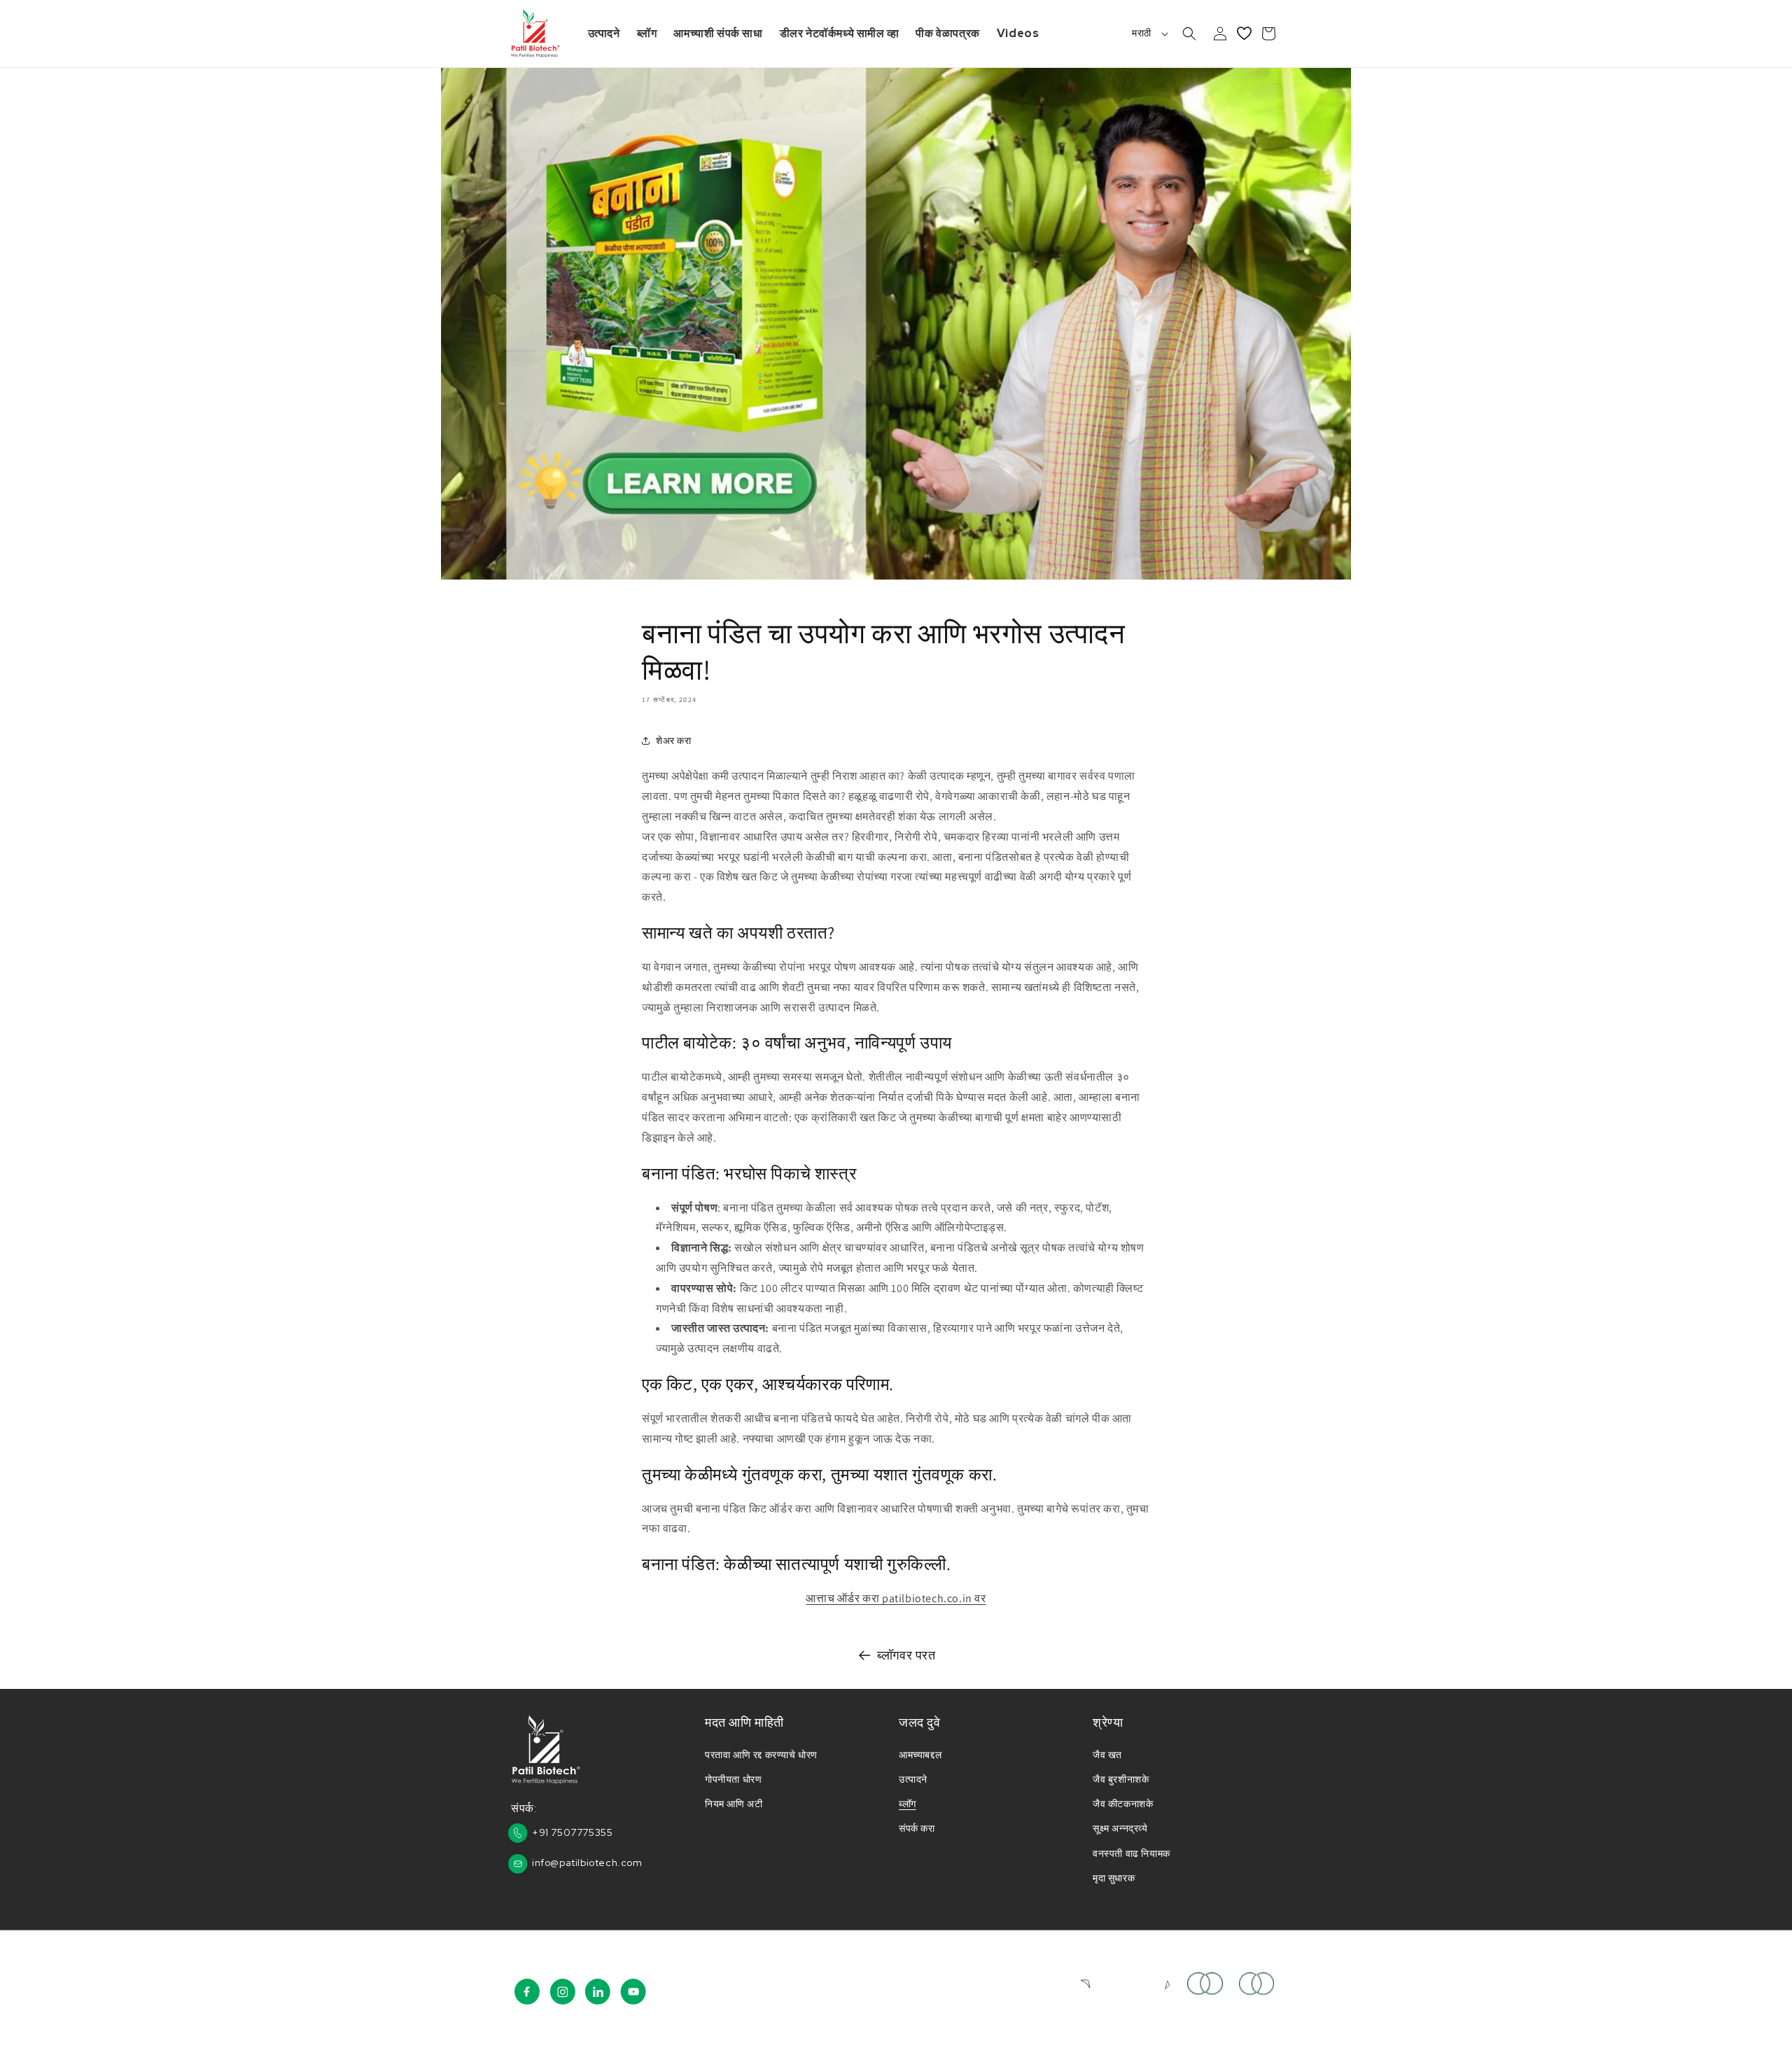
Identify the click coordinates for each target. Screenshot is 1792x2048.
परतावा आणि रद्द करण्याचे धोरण (761, 1755)
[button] (1189, 34)
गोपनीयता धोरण (733, 1779)
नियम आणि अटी (734, 1804)
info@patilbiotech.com (587, 1863)
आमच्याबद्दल (920, 1755)
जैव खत (1107, 1755)
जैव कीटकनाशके (1123, 1804)
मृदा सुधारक (1114, 1878)
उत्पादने (913, 1779)
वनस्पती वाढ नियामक (1132, 1853)
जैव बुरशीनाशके (1121, 1779)
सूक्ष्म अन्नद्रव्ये (1120, 1828)
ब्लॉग (908, 1804)
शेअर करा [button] (674, 741)
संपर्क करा (917, 1828)
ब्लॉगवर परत (906, 1655)
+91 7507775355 (572, 1832)
